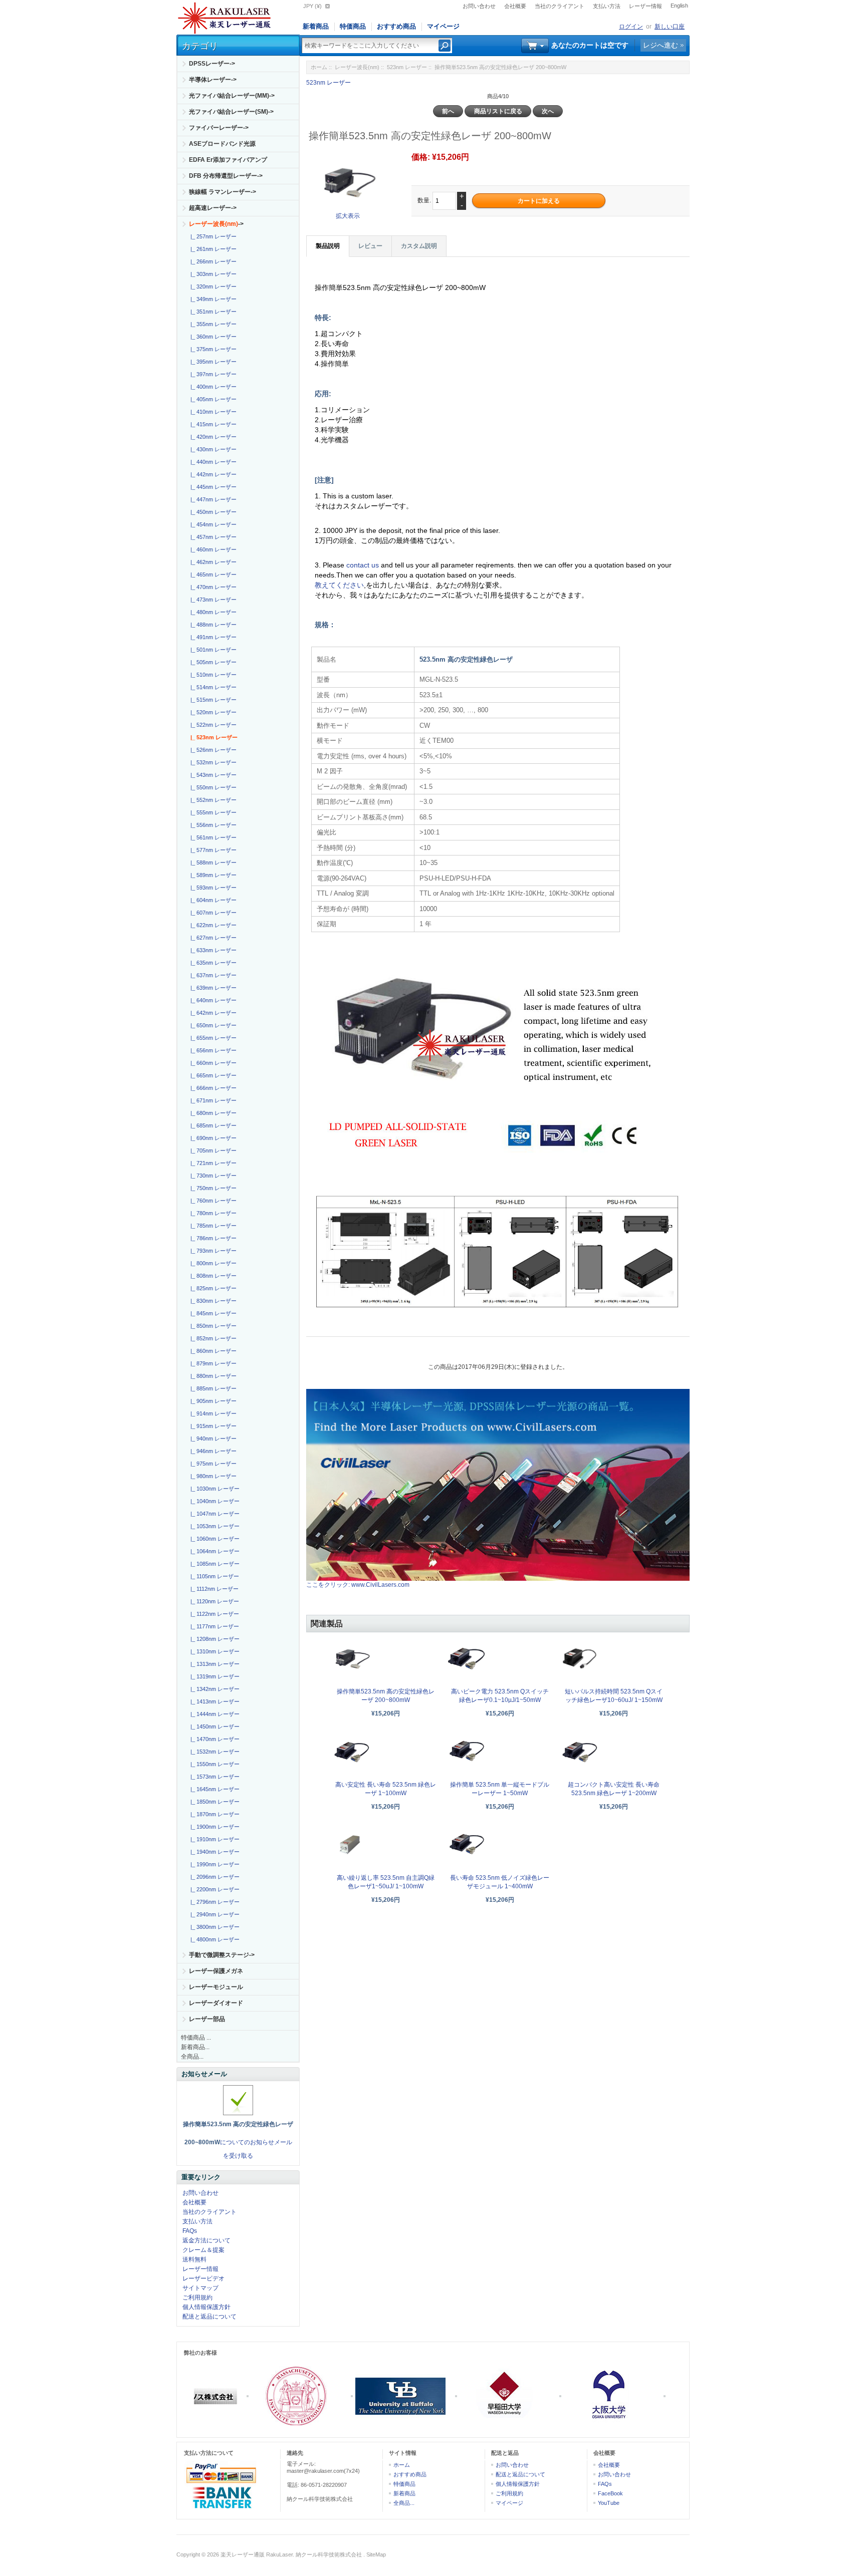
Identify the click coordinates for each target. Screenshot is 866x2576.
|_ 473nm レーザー (212, 600)
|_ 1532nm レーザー (213, 1752)
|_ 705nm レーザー (212, 1151)
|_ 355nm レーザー (212, 324)
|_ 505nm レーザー (212, 662)
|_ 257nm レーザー (212, 236)
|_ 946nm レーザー (212, 1451)
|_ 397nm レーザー (212, 374)
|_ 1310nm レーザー (213, 1651)
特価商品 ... (196, 2038)
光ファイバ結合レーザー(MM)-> (232, 96)
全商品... (192, 2057)
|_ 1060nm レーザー (213, 1539)
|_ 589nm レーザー (212, 875)
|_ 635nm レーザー (212, 963)
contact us (364, 565)
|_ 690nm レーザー (212, 1138)
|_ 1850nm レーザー (213, 1802)
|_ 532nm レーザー (212, 762)
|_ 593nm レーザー (212, 888)
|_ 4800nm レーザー (213, 1939)
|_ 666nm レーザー (212, 1088)
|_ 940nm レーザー (212, 1439)
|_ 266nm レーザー (212, 261)
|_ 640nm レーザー (212, 1000)
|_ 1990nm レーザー (213, 1864)
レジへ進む (661, 45)
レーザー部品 (207, 2019)
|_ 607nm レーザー (212, 913)
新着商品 (316, 26)
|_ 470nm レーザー (212, 587)
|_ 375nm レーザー (212, 349)
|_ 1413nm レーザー (213, 1701)
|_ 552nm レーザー (212, 800)
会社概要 (515, 6)
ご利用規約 (197, 2298)
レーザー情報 (645, 6)
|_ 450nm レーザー (212, 512)
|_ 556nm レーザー (212, 825)
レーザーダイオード (216, 2003)
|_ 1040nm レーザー (213, 1501)
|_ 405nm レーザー (212, 399)
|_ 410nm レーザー (212, 412)
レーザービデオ (203, 2278)
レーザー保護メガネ (216, 1971)
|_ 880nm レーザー (212, 1376)
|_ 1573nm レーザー (213, 1777)
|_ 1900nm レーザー (213, 1827)
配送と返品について (209, 2317)
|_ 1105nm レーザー (213, 1576)
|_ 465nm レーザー (212, 575)
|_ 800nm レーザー (212, 1263)
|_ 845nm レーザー (212, 1313)
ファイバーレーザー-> (219, 128)
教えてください (339, 585)
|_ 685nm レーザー (212, 1125)
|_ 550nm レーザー (212, 787)
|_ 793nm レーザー (212, 1251)
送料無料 (194, 2259)
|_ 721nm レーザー (212, 1163)
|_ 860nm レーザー (212, 1351)
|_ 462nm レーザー (212, 562)
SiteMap (376, 2554)
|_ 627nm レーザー (212, 938)
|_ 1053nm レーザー (213, 1526)
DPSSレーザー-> (212, 64)
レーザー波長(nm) (357, 67)
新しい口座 (670, 27)
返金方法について (206, 2240)
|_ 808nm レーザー (212, 1276)
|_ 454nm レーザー (212, 524)
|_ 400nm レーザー (212, 387)
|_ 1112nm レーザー (213, 1589)
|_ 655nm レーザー (212, 1038)
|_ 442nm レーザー (212, 474)
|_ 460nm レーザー (212, 549)
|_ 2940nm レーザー (213, 1914)
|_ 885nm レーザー (212, 1388)
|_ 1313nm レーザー (213, 1664)
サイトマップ (200, 2288)
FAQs (190, 2231)
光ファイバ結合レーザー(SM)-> (231, 112)
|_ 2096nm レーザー (213, 1877)
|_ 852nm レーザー (212, 1338)
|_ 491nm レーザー (212, 637)
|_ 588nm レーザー (212, 863)
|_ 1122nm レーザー (213, 1614)
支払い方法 (607, 6)
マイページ (443, 26)
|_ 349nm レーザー (212, 299)
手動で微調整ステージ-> (222, 1955)
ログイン (631, 27)
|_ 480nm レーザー (212, 612)
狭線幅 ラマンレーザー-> (223, 192)
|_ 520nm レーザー (212, 712)
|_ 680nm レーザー (212, 1113)
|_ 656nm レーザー (212, 1050)
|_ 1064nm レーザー (213, 1551)
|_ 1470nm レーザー (213, 1739)
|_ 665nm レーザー (212, 1075)
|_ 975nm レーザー (212, 1464)
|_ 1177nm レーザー (213, 1626)
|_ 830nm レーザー (212, 1301)
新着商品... (195, 2047)
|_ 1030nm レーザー (213, 1489)
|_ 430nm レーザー (212, 449)
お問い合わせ (479, 6)
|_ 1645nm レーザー (213, 1789)
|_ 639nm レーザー (212, 988)
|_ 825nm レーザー (212, 1288)
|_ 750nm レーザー (212, 1188)
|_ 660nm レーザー (212, 1063)
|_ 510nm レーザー (212, 675)
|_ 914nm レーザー (212, 1413)
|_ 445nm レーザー (212, 487)
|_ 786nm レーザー (212, 1238)
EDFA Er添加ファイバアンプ (228, 160)
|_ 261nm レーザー (212, 249)
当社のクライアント (560, 6)
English (679, 6)
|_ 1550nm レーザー (213, 1764)
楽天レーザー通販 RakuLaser (257, 2554)
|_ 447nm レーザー (212, 499)
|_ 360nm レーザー (212, 337)
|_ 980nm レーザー (212, 1476)
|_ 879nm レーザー (212, 1363)
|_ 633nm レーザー (212, 950)
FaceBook (610, 2493)
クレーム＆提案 (203, 2250)
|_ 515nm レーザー (212, 700)
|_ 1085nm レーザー (213, 1564)
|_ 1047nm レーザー (213, 1514)
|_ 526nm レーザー (212, 750)
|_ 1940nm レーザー (213, 1852)
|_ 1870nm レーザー (213, 1814)
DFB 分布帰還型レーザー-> (226, 176)
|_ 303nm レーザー (212, 274)
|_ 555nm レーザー (212, 812)
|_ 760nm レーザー (212, 1201)
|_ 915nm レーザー (212, 1426)
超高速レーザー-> (213, 208)
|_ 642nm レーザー (212, 1013)
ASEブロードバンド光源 (222, 144)
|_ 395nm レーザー (212, 362)
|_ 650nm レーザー (212, 1025)
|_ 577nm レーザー (212, 850)
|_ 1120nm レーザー (213, 1601)
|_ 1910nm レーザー (213, 1839)
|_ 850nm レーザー (212, 1326)
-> (216, 224)
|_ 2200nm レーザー (213, 1889)
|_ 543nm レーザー (212, 775)
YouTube (609, 2503)
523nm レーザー (407, 67)
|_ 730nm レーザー (212, 1176)
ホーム (319, 67)
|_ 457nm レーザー (212, 537)
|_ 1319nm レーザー (213, 1676)
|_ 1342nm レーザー (213, 1689)
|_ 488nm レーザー (212, 625)
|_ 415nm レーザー (212, 424)
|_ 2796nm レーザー (213, 1902)
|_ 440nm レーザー (212, 462)
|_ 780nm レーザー (212, 1213)
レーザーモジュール (216, 1987)
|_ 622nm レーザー (212, 925)
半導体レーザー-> (213, 80)
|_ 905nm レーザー (212, 1401)
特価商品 (353, 26)
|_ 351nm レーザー (212, 312)
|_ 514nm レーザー (212, 687)
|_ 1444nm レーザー (213, 1714)
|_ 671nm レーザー (212, 1100)
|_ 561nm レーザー (212, 837)
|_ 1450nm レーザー (213, 1727)
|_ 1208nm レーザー (213, 1639)
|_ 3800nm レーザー (213, 1927)
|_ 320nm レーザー (212, 287)
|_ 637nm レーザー (212, 975)
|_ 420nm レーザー (212, 437)
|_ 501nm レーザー (212, 650)
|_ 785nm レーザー (212, 1226)
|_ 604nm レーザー (212, 900)
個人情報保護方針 (206, 2307)
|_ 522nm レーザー (212, 725)
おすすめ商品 (396, 26)
